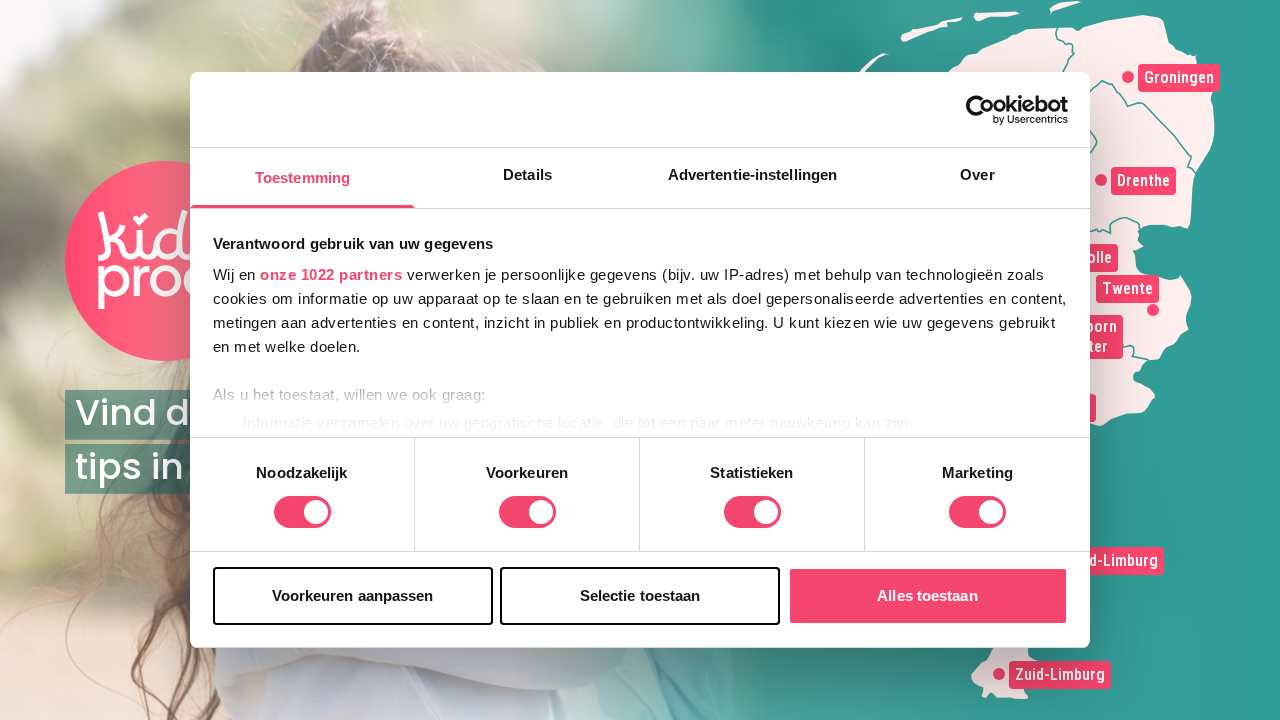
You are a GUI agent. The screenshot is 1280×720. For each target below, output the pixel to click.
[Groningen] (1128, 77)
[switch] (527, 512)
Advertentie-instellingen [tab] (752, 174)
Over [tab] (977, 174)
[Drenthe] (1101, 180)
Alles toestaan (927, 595)
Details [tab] (527, 174)
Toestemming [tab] (302, 177)
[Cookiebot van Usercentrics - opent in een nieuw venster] (980, 110)
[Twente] (1153, 310)
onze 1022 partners (331, 274)
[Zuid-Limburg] (999, 674)
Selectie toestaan (640, 595)
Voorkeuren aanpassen (353, 595)
